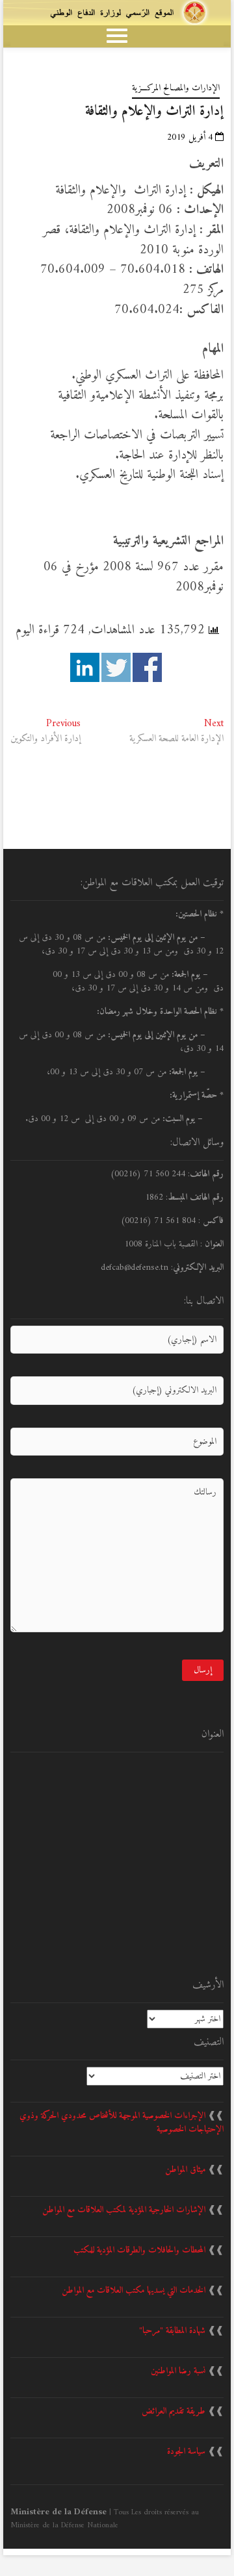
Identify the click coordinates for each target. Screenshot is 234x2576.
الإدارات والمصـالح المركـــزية (176, 88)
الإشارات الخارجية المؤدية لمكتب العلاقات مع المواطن (124, 2210)
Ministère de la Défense (58, 2512)
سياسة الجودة (186, 2452)
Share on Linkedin (85, 667)
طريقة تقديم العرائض (174, 2411)
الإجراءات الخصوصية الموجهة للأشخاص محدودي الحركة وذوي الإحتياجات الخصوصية (122, 2123)
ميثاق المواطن (185, 2170)
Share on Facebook (147, 667)
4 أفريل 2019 (191, 137)
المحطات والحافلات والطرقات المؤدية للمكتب (139, 2250)
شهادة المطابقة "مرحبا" (172, 2331)
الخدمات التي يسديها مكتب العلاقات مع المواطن (134, 2291)
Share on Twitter (116, 667)
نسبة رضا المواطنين (178, 2371)
